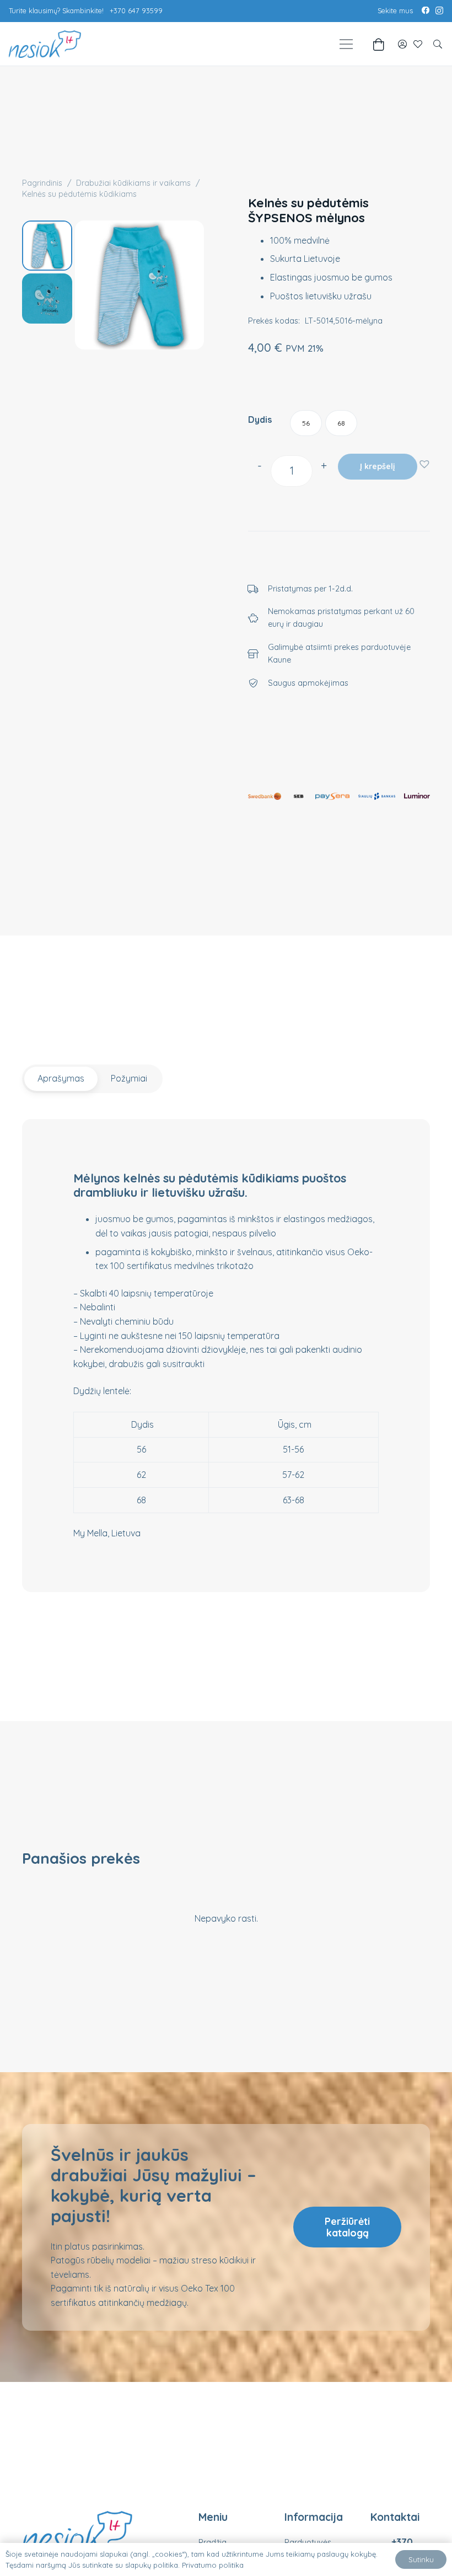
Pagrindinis (42, 183)
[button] (438, 44)
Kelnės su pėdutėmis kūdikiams (79, 194)
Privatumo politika (213, 2565)
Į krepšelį (377, 466)
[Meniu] (346, 44)
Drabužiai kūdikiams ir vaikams (133, 183)
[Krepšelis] (378, 44)
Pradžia (212, 2542)
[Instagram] (439, 11)
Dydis (260, 420)
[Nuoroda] (402, 44)
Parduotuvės (308, 2542)
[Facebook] (426, 10)
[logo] (45, 44)
